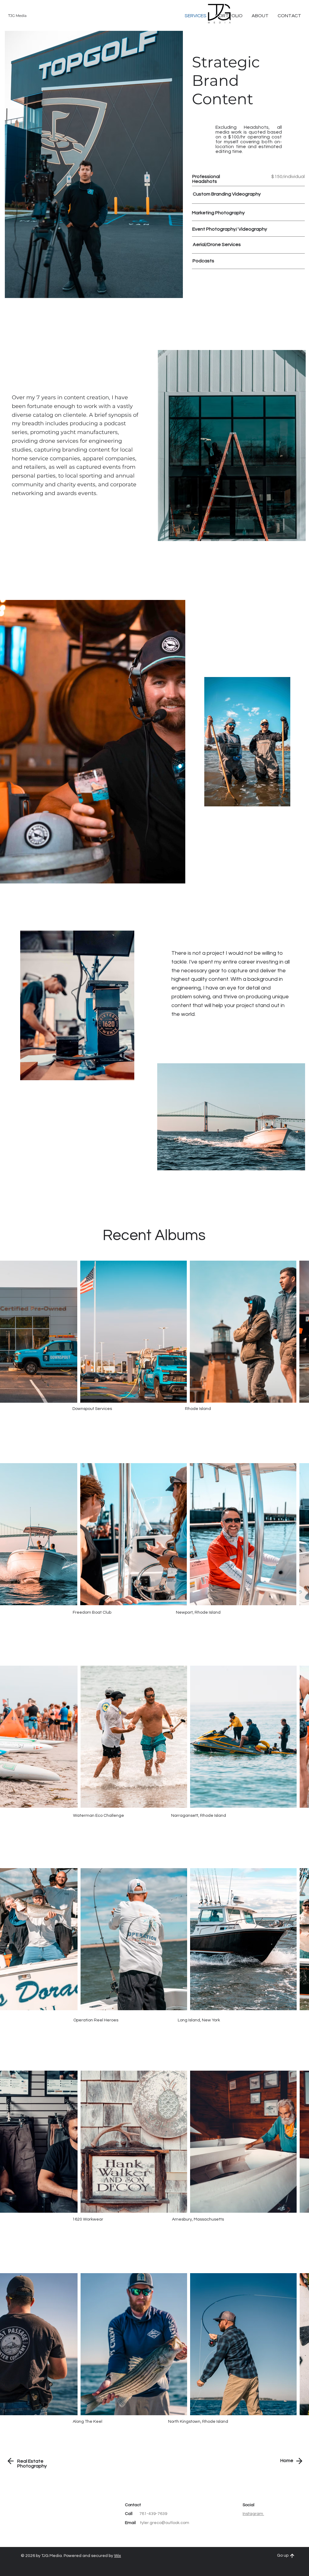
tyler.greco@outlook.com (165, 2523)
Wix (118, 2556)
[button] (289, 16)
